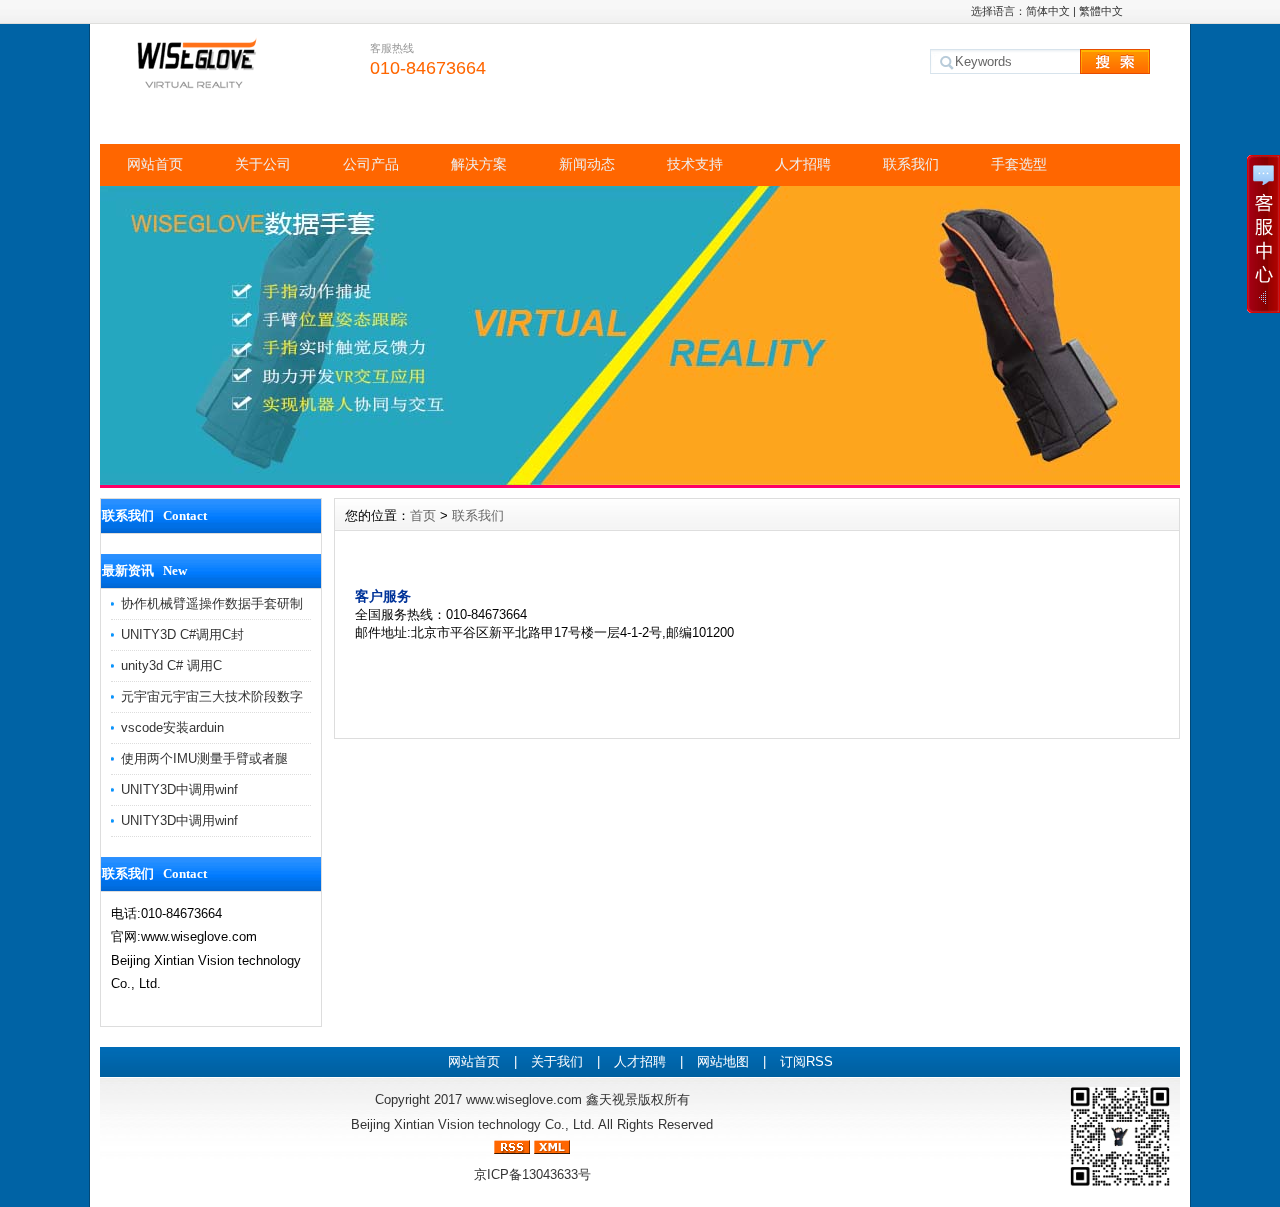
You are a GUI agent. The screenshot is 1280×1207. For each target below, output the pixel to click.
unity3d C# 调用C (171, 665)
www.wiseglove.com (524, 1099)
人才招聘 (803, 164)
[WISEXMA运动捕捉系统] (640, 480)
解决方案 (479, 164)
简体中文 (1048, 11)
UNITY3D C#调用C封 (182, 634)
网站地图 (723, 1061)
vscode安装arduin (172, 727)
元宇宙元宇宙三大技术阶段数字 (212, 696)
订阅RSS (806, 1061)
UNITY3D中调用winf (179, 789)
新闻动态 (587, 164)
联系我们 (911, 164)
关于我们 (557, 1061)
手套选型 (1019, 164)
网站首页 (155, 164)
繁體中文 (1101, 11)
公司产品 (371, 164)
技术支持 (695, 164)
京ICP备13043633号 (532, 1174)
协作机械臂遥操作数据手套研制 (212, 603)
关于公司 (263, 164)
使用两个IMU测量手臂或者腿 (204, 758)
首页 (423, 515)
